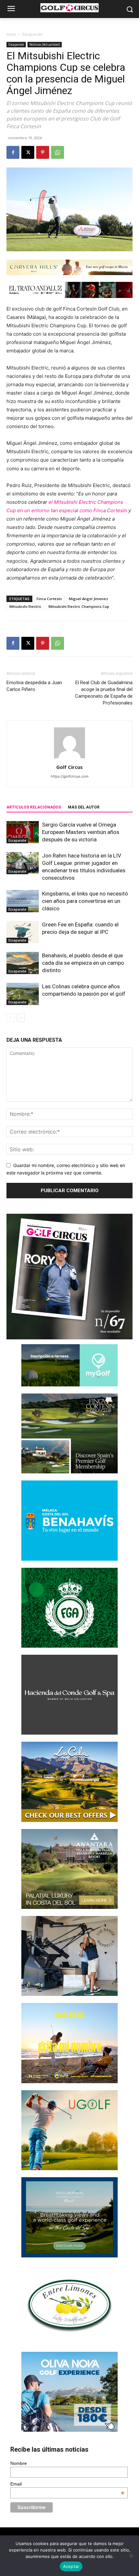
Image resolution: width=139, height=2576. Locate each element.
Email (67, 2484)
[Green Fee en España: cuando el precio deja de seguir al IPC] (23, 932)
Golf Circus (69, 767)
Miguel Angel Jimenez (88, 599)
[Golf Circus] (69, 8)
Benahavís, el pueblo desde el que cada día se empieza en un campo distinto (83, 963)
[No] (131, 2556)
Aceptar (71, 2566)
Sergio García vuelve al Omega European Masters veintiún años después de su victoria (81, 832)
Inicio (11, 34)
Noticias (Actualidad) (45, 44)
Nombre (19, 2463)
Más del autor (84, 807)
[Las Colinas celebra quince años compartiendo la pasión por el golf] (23, 994)
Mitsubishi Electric (25, 606)
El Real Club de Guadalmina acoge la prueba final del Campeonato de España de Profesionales (104, 693)
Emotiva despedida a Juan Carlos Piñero (34, 686)
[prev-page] (11, 1018)
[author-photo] (69, 758)
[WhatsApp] (58, 152)
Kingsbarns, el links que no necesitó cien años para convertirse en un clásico (85, 901)
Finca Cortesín (49, 599)
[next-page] (21, 1018)
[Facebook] (13, 152)
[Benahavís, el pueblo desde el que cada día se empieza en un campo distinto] (23, 963)
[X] (28, 152)
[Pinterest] (43, 152)
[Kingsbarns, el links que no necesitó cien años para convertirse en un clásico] (23, 901)
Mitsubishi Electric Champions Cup (79, 606)
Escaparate (32, 34)
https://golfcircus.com (70, 776)
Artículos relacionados (34, 807)
